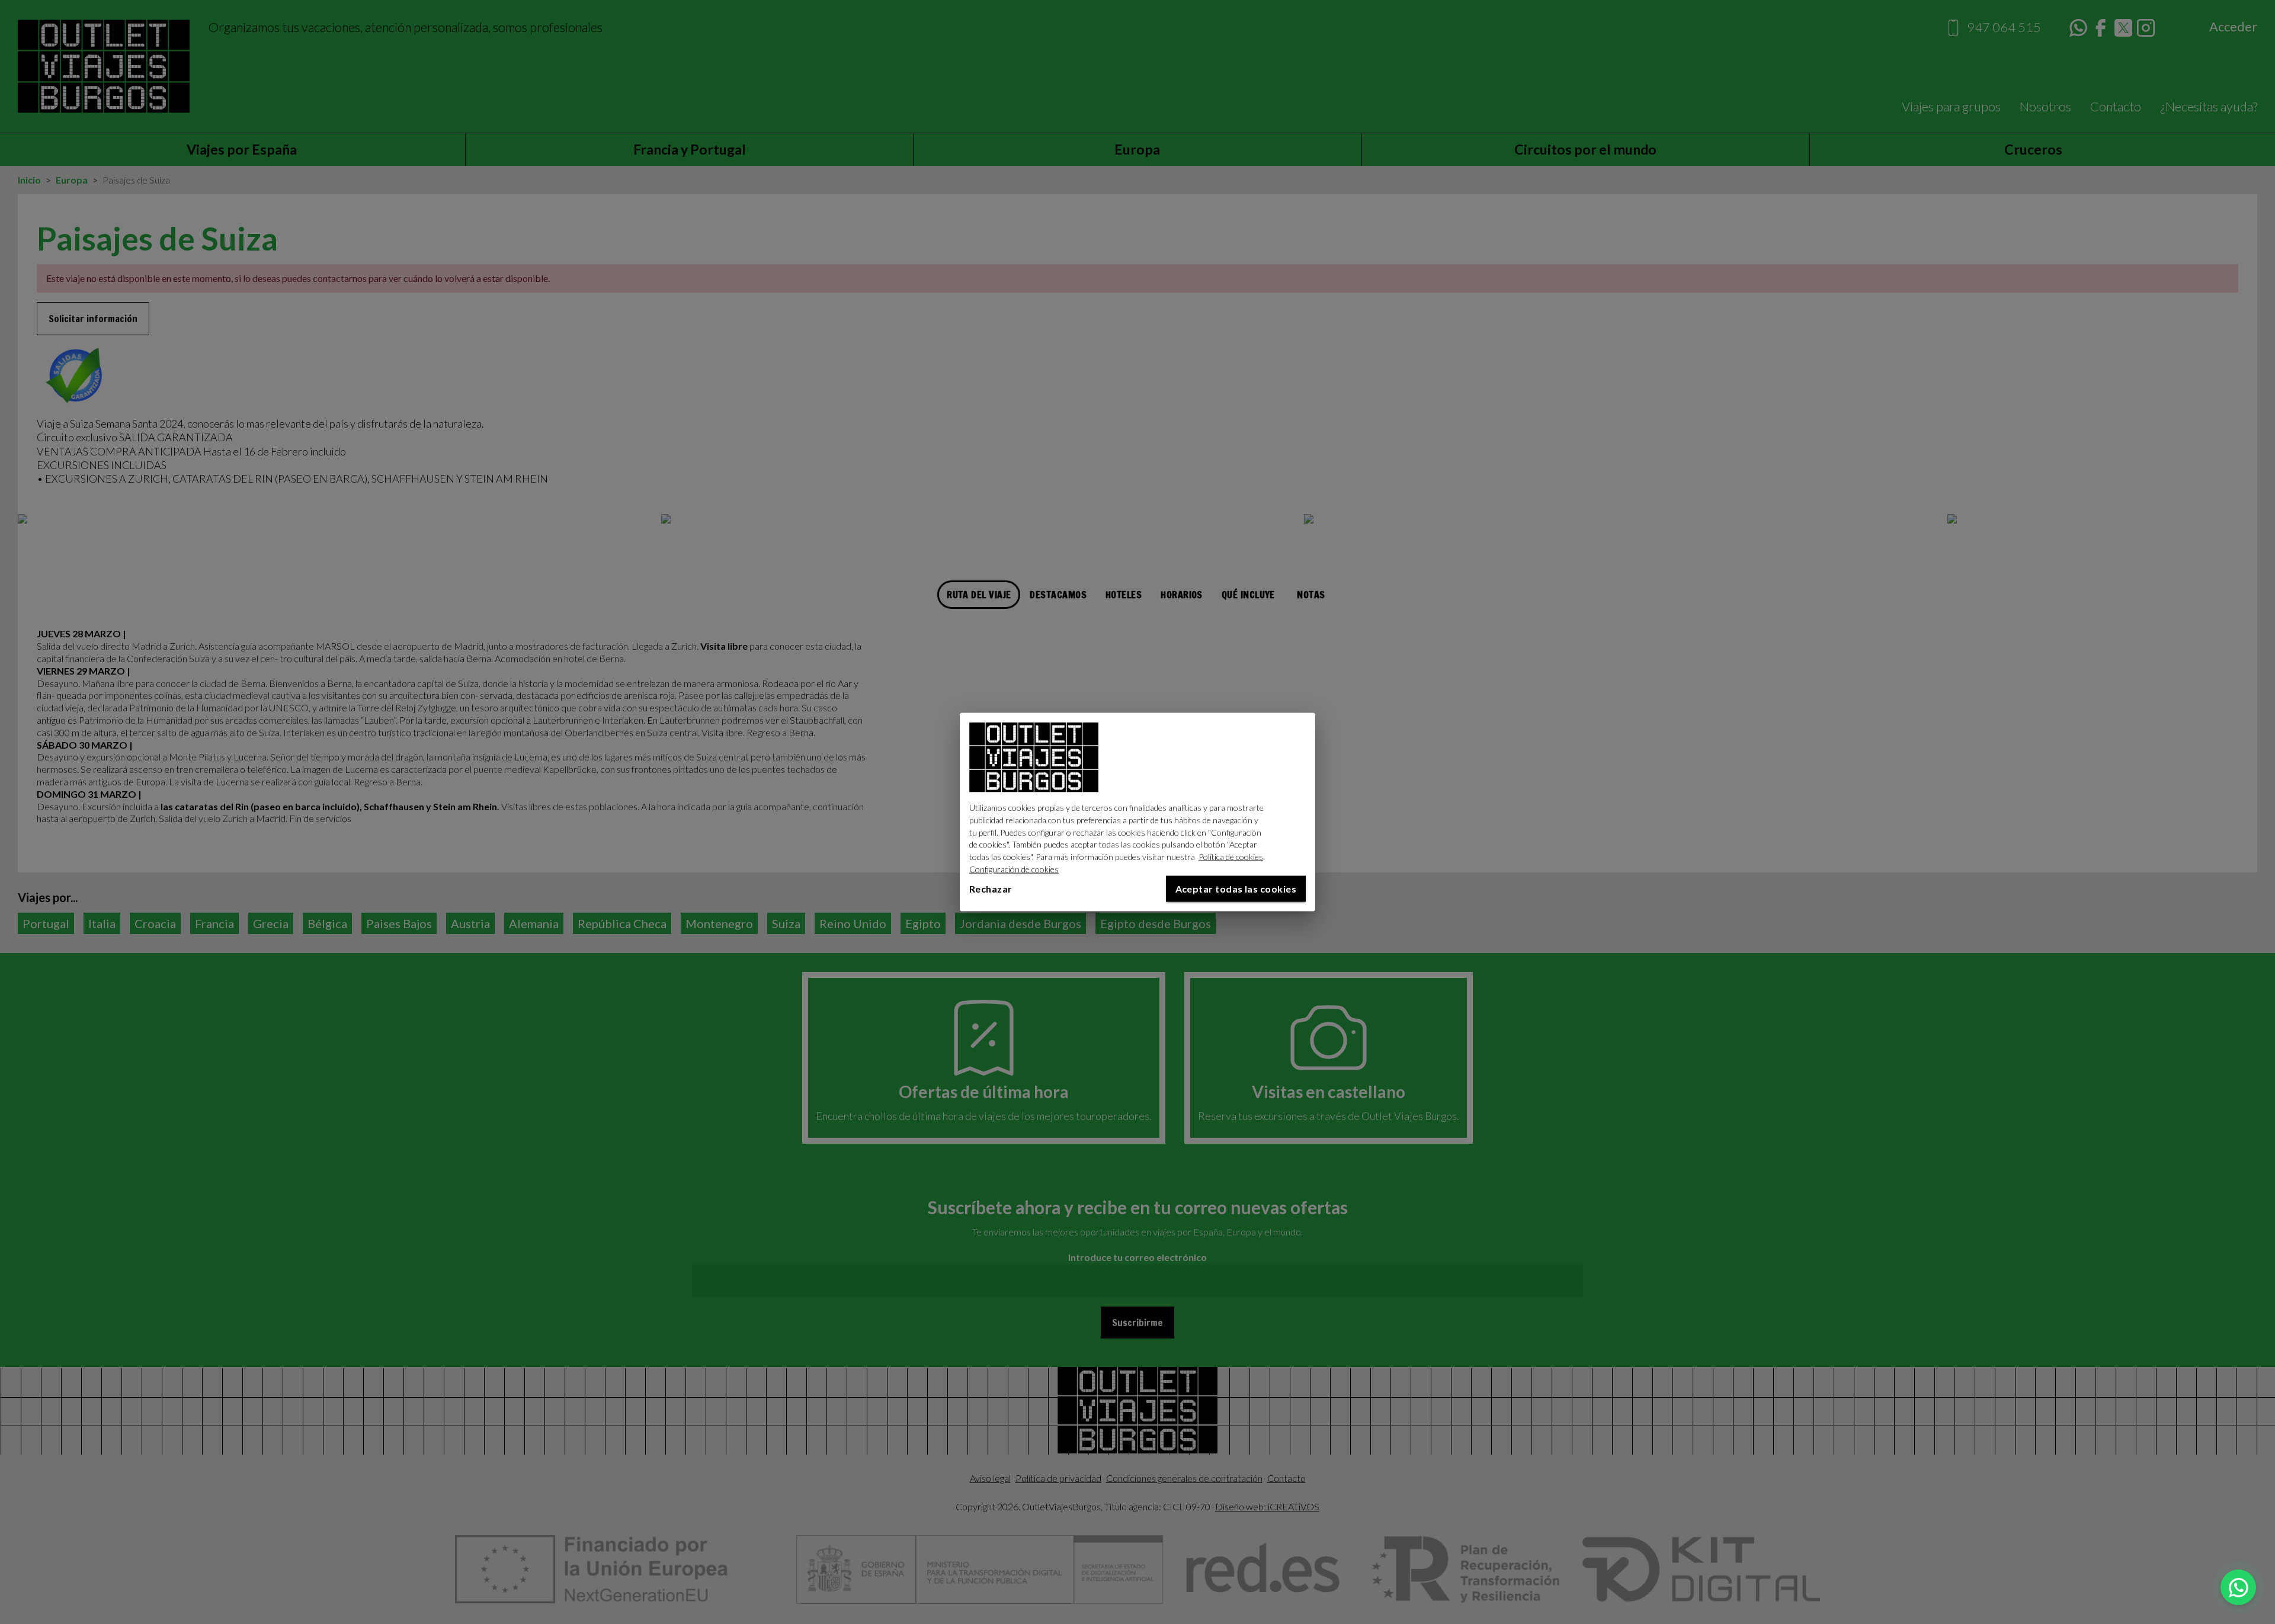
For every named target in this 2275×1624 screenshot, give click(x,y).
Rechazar (991, 888)
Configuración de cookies (1014, 869)
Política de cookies (1231, 857)
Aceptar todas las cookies (1236, 888)
